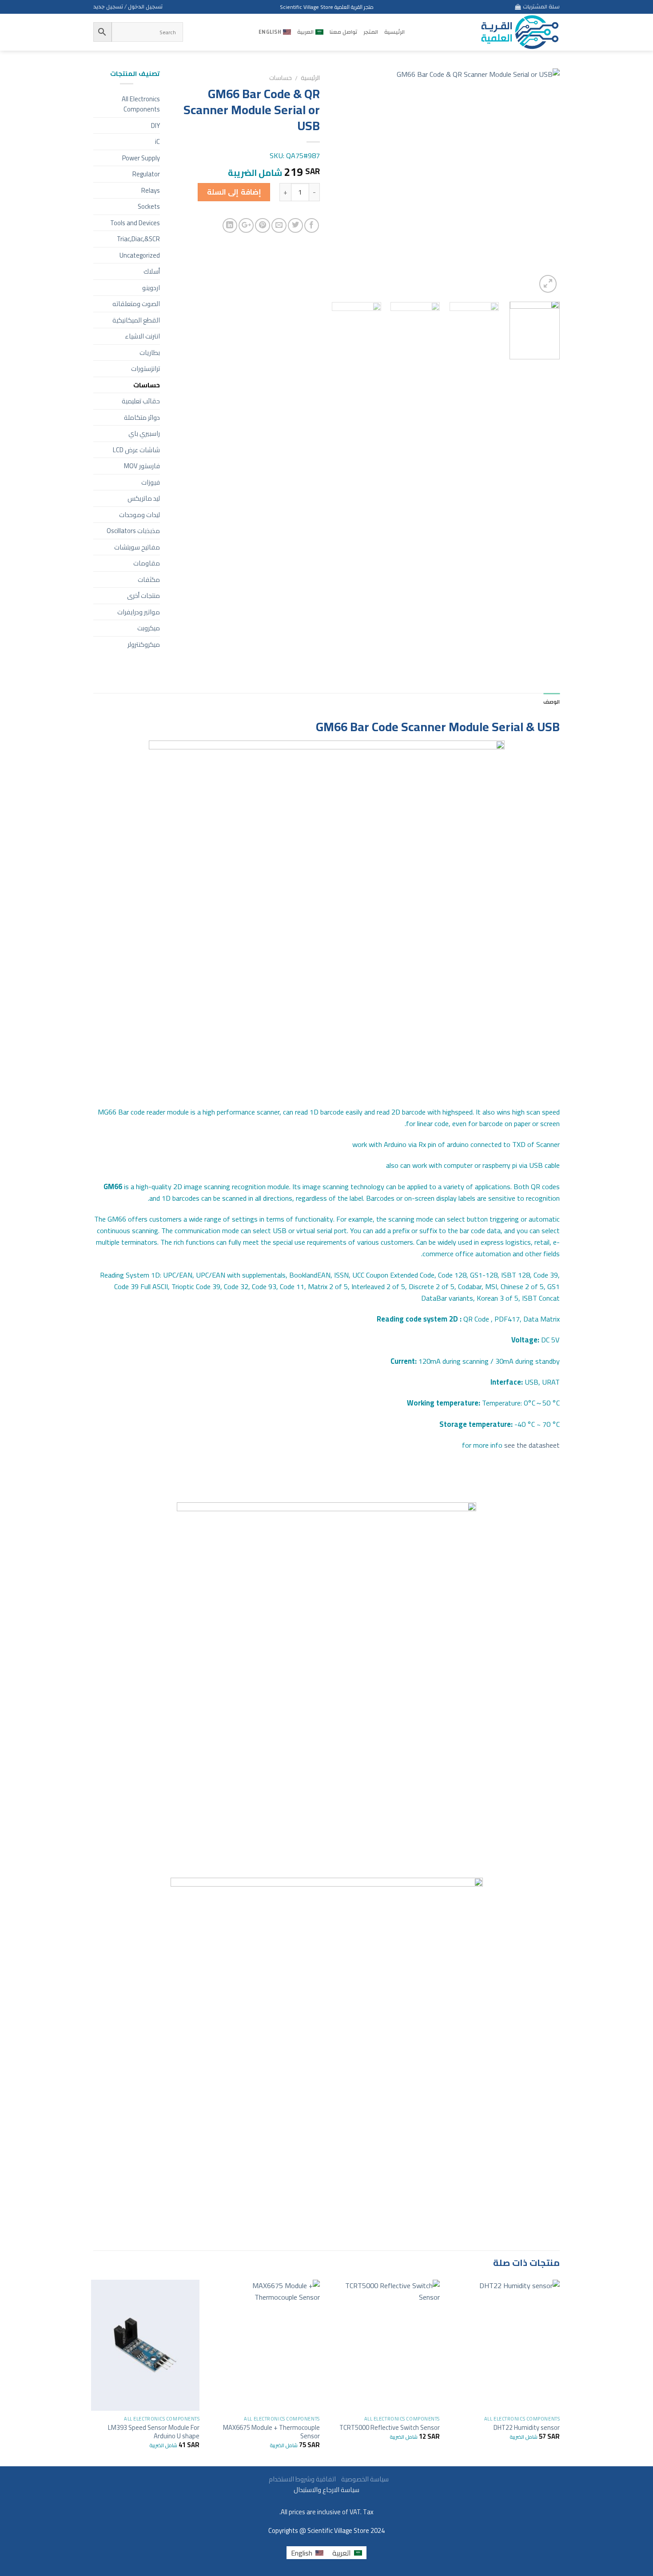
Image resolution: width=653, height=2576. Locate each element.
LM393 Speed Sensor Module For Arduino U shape (154, 2432)
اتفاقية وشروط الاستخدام (302, 2479)
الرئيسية (394, 32)
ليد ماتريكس (144, 498)
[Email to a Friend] (279, 226)
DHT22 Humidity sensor (527, 2427)
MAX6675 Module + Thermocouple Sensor (271, 2432)
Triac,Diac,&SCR (138, 239)
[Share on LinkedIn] (230, 226)
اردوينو (151, 288)
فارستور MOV (142, 466)
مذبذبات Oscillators (133, 531)
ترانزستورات (145, 368)
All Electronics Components (141, 104)
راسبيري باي (144, 433)
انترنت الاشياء (142, 336)
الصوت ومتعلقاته (136, 304)
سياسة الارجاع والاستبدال (326, 2490)
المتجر (371, 32)
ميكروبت (149, 628)
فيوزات (151, 482)
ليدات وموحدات (139, 515)
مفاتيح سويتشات (137, 547)
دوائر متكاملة (142, 417)
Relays (151, 190)
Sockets (149, 206)
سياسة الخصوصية (363, 2479)
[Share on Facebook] (312, 226)
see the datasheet (510, 1445)
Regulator (146, 174)
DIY (155, 125)
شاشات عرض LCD (136, 450)
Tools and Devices (135, 223)
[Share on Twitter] (295, 226)
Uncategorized (140, 255)
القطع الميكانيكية (136, 320)
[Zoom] (548, 284)
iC (157, 141)
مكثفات (149, 579)
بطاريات (150, 352)
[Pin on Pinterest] (263, 226)
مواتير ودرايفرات (139, 612)
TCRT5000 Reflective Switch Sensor (390, 2427)
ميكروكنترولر (144, 644)
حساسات (281, 78)
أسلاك (152, 271)
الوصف (551, 702)
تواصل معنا (343, 32)
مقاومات (147, 563)
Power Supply (141, 158)
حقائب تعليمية (141, 401)
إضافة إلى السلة (234, 192)
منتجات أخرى (143, 595)
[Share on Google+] (246, 226)
